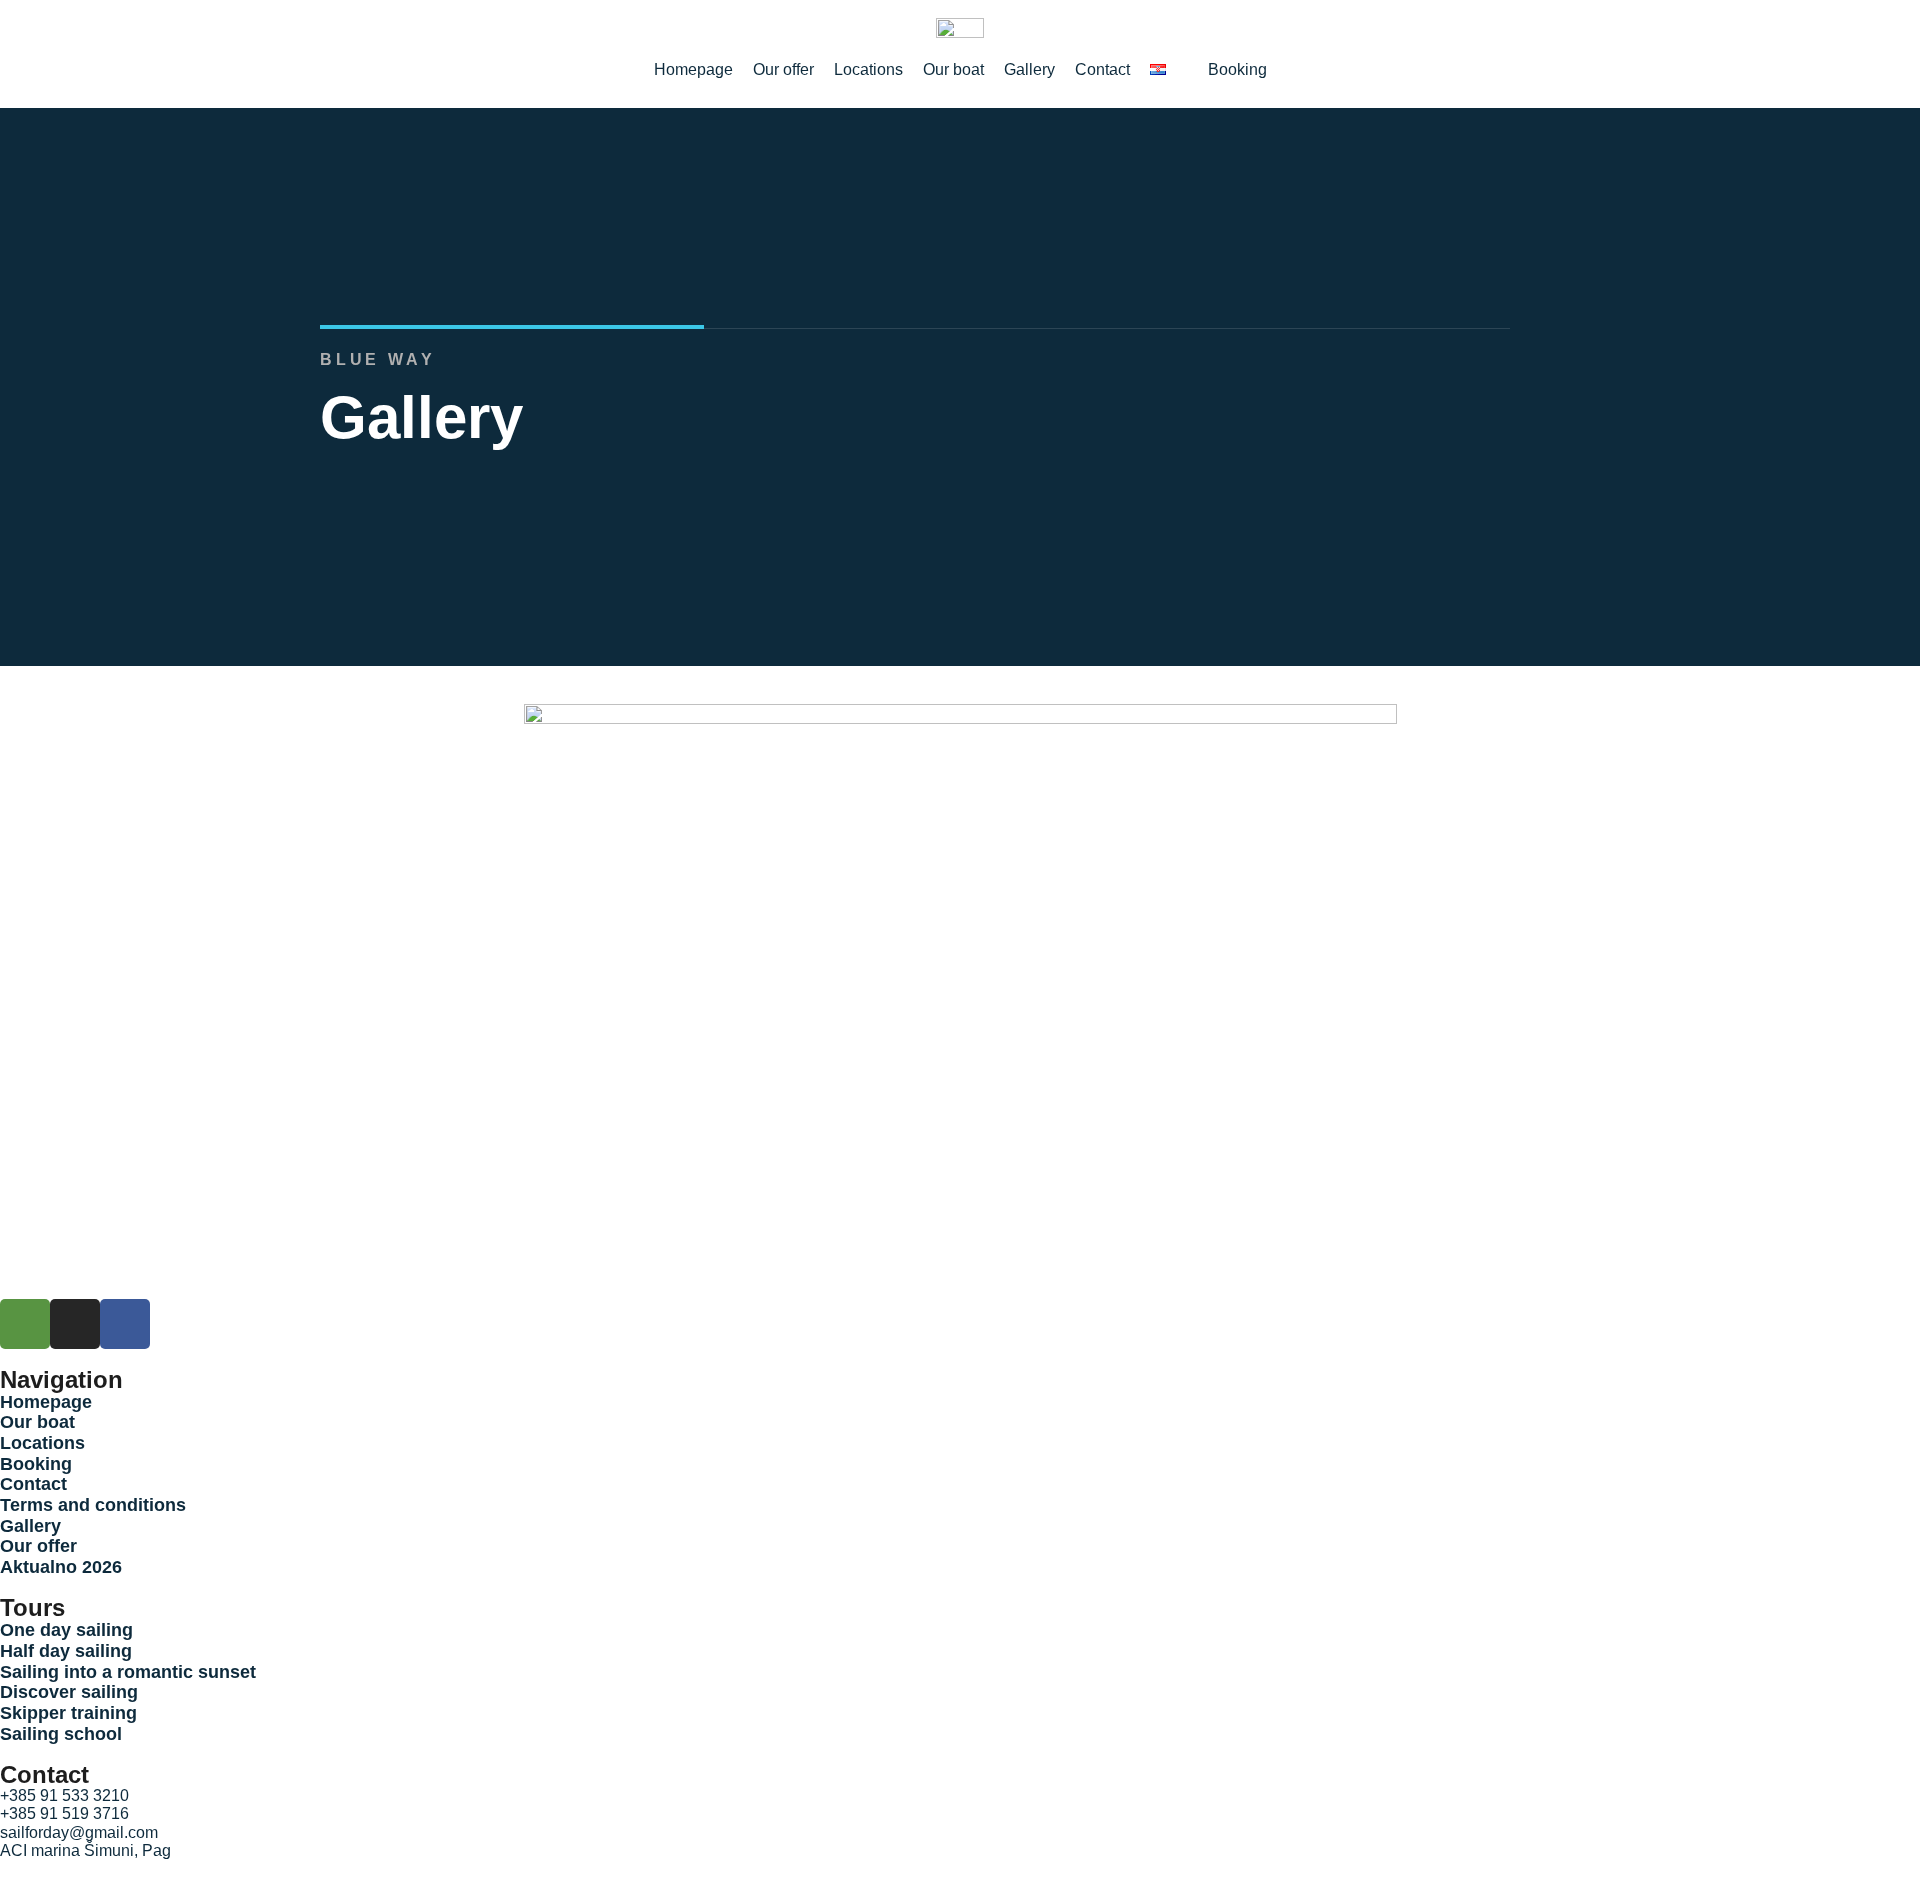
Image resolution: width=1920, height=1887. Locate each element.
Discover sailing (69, 1692)
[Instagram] (75, 1324)
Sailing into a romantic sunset (128, 1672)
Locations (42, 1443)
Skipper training (68, 1713)
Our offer (38, 1546)
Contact (33, 1484)
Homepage (46, 1402)
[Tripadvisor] (25, 1324)
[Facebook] (125, 1324)
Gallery (30, 1526)
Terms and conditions (93, 1505)
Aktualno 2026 (61, 1567)
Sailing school (61, 1734)
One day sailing (66, 1630)
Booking (36, 1464)
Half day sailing (66, 1651)
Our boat (37, 1422)
